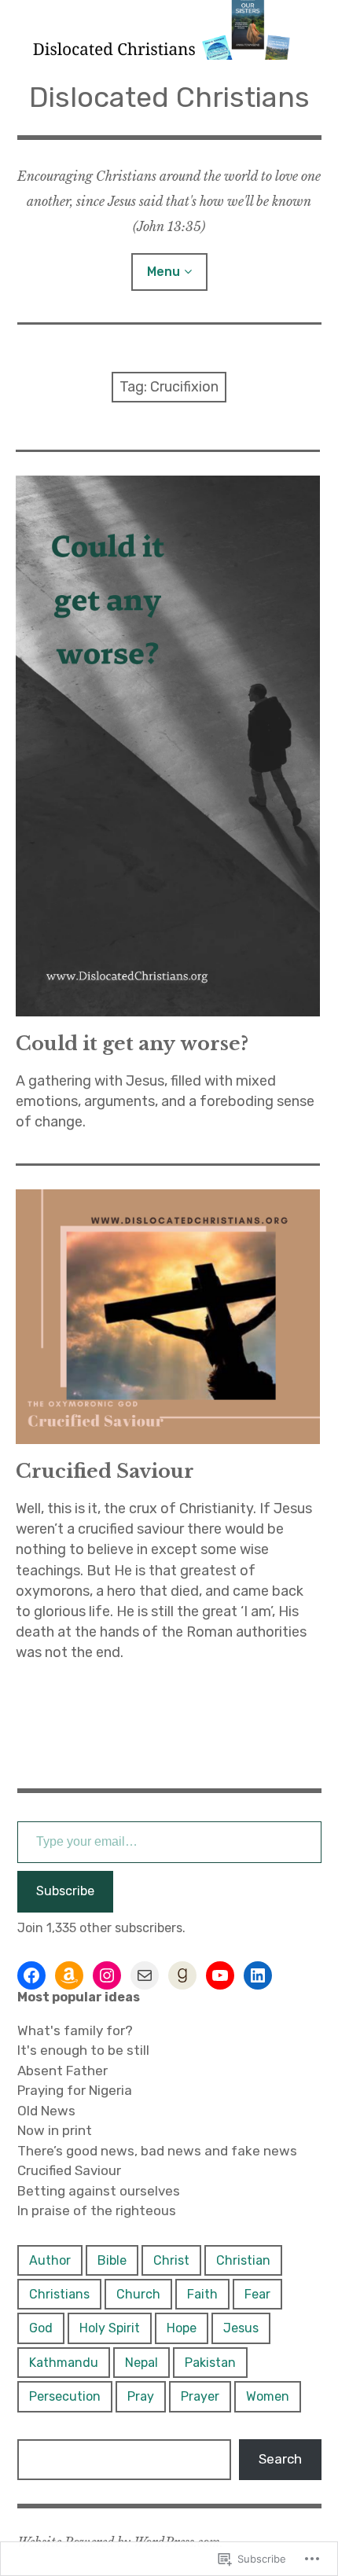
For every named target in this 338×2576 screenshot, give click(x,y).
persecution (65, 2396)
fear (257, 2294)
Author (50, 2260)
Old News (46, 2111)
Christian (243, 2260)
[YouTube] (220, 1975)
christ (171, 2260)
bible (112, 2260)
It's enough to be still (83, 2050)
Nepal (141, 2363)
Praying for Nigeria (75, 2090)
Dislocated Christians (169, 97)
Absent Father (62, 2071)
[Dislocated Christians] (169, 30)
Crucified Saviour (105, 1471)
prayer (200, 2396)
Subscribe (65, 1891)
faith (202, 2294)
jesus (241, 2328)
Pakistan (210, 2363)
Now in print (55, 2130)
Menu (163, 272)
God (41, 2328)
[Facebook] (31, 1975)
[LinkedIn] (258, 1975)
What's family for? (75, 2030)
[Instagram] (107, 1975)
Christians (59, 2294)
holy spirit (110, 2328)
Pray (141, 2396)
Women (268, 2396)
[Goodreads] (182, 1975)
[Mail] (145, 1975)
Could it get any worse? (132, 1044)
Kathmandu (64, 2363)
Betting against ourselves (99, 2191)
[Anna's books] (69, 1975)
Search (280, 2459)
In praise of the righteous (97, 2210)
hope (182, 2328)
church (138, 2294)
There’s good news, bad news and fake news (157, 2151)
